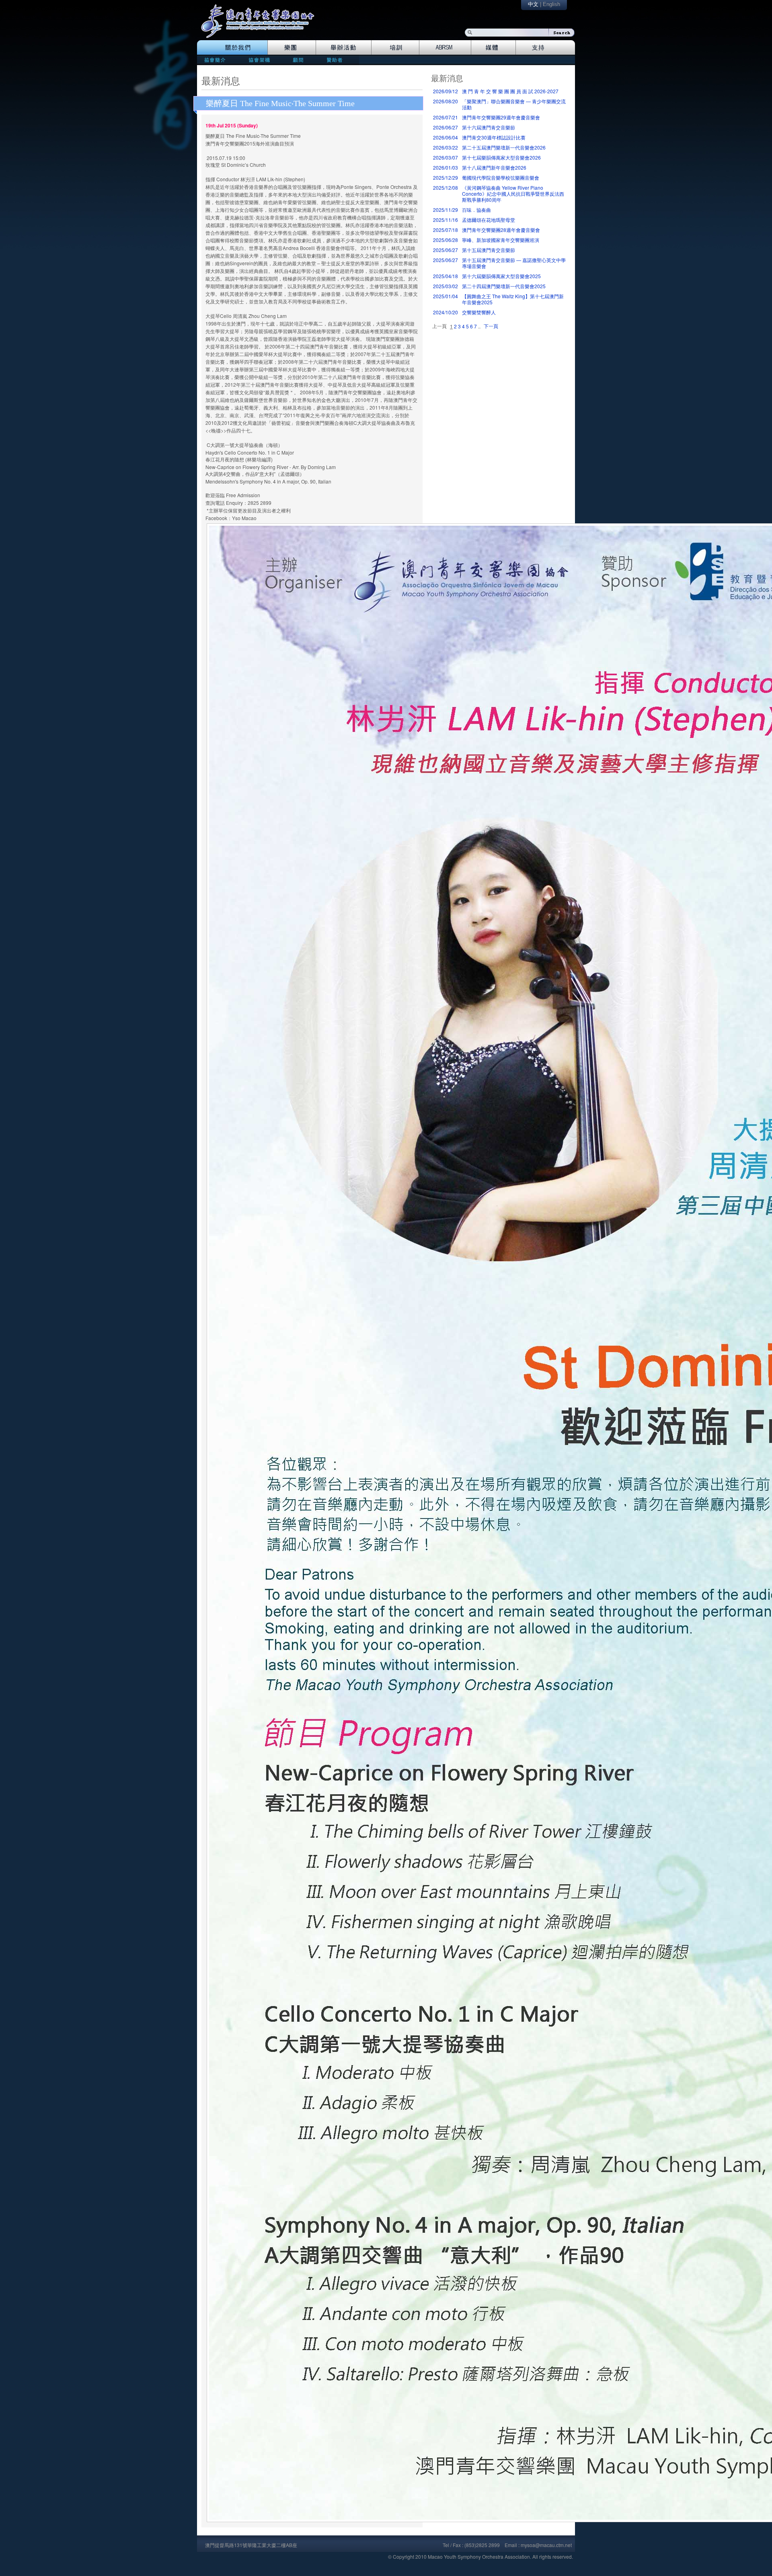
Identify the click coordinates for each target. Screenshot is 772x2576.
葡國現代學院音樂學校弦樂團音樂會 (501, 177)
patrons (337, 60)
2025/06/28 (446, 240)
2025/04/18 (446, 276)
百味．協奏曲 (476, 210)
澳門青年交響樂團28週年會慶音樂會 (501, 230)
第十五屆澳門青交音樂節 (489, 250)
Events (344, 47)
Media (494, 47)
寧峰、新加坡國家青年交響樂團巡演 (501, 240)
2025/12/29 (446, 177)
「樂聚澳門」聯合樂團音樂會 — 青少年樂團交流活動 (514, 104)
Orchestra (292, 47)
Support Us (545, 47)
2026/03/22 (446, 147)
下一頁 (491, 326)
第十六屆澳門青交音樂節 (489, 127)
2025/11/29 (446, 210)
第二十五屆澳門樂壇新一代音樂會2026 (504, 147)
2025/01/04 (446, 296)
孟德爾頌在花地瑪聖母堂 (489, 220)
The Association (232, 47)
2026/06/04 (446, 137)
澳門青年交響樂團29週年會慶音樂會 (501, 117)
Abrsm (445, 47)
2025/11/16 (446, 220)
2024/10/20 (446, 312)
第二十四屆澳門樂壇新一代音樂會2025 (504, 286)
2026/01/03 (446, 167)
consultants (298, 60)
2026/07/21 (446, 117)
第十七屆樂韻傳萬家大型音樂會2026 (501, 157)
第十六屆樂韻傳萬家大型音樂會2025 (501, 276)
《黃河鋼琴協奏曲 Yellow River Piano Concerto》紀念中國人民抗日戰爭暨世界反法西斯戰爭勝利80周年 (513, 194)
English (551, 4)
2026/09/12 (446, 91)
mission (217, 60)
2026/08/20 (446, 101)
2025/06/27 (446, 250)
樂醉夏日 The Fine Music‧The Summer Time (280, 103)
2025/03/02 (446, 286)
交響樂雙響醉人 (479, 312)
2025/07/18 (446, 230)
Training (395, 47)
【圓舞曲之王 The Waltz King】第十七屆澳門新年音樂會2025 (513, 299)
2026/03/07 (446, 157)
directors (258, 60)
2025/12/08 (446, 188)
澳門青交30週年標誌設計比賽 (494, 137)
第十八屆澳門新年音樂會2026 (494, 167)
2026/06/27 (446, 127)
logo (262, 25)
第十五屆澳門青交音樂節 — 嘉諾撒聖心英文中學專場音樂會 (514, 263)
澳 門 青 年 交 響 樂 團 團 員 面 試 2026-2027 (510, 91)
